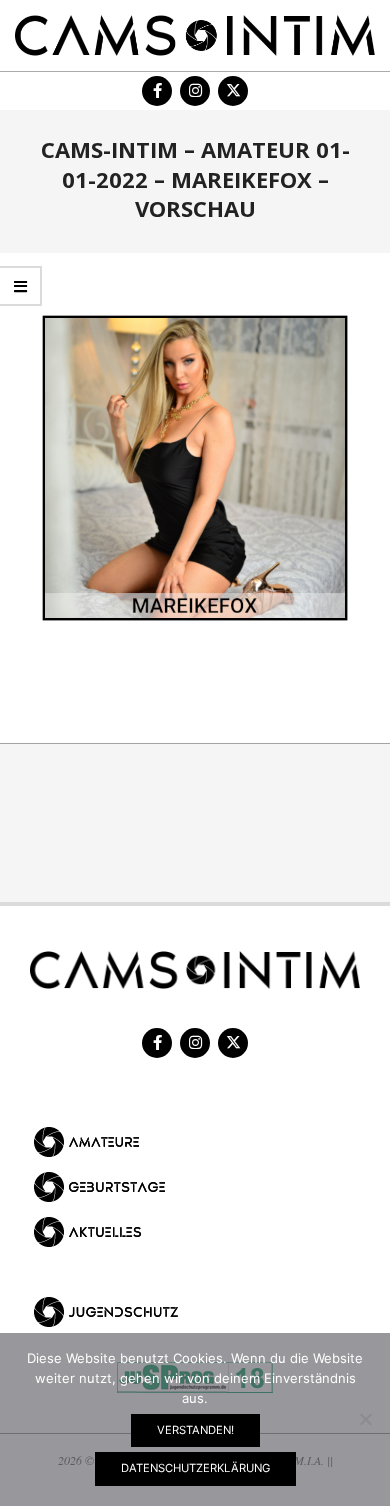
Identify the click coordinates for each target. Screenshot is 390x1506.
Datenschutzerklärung (195, 1468)
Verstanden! (195, 1430)
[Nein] (365, 1419)
